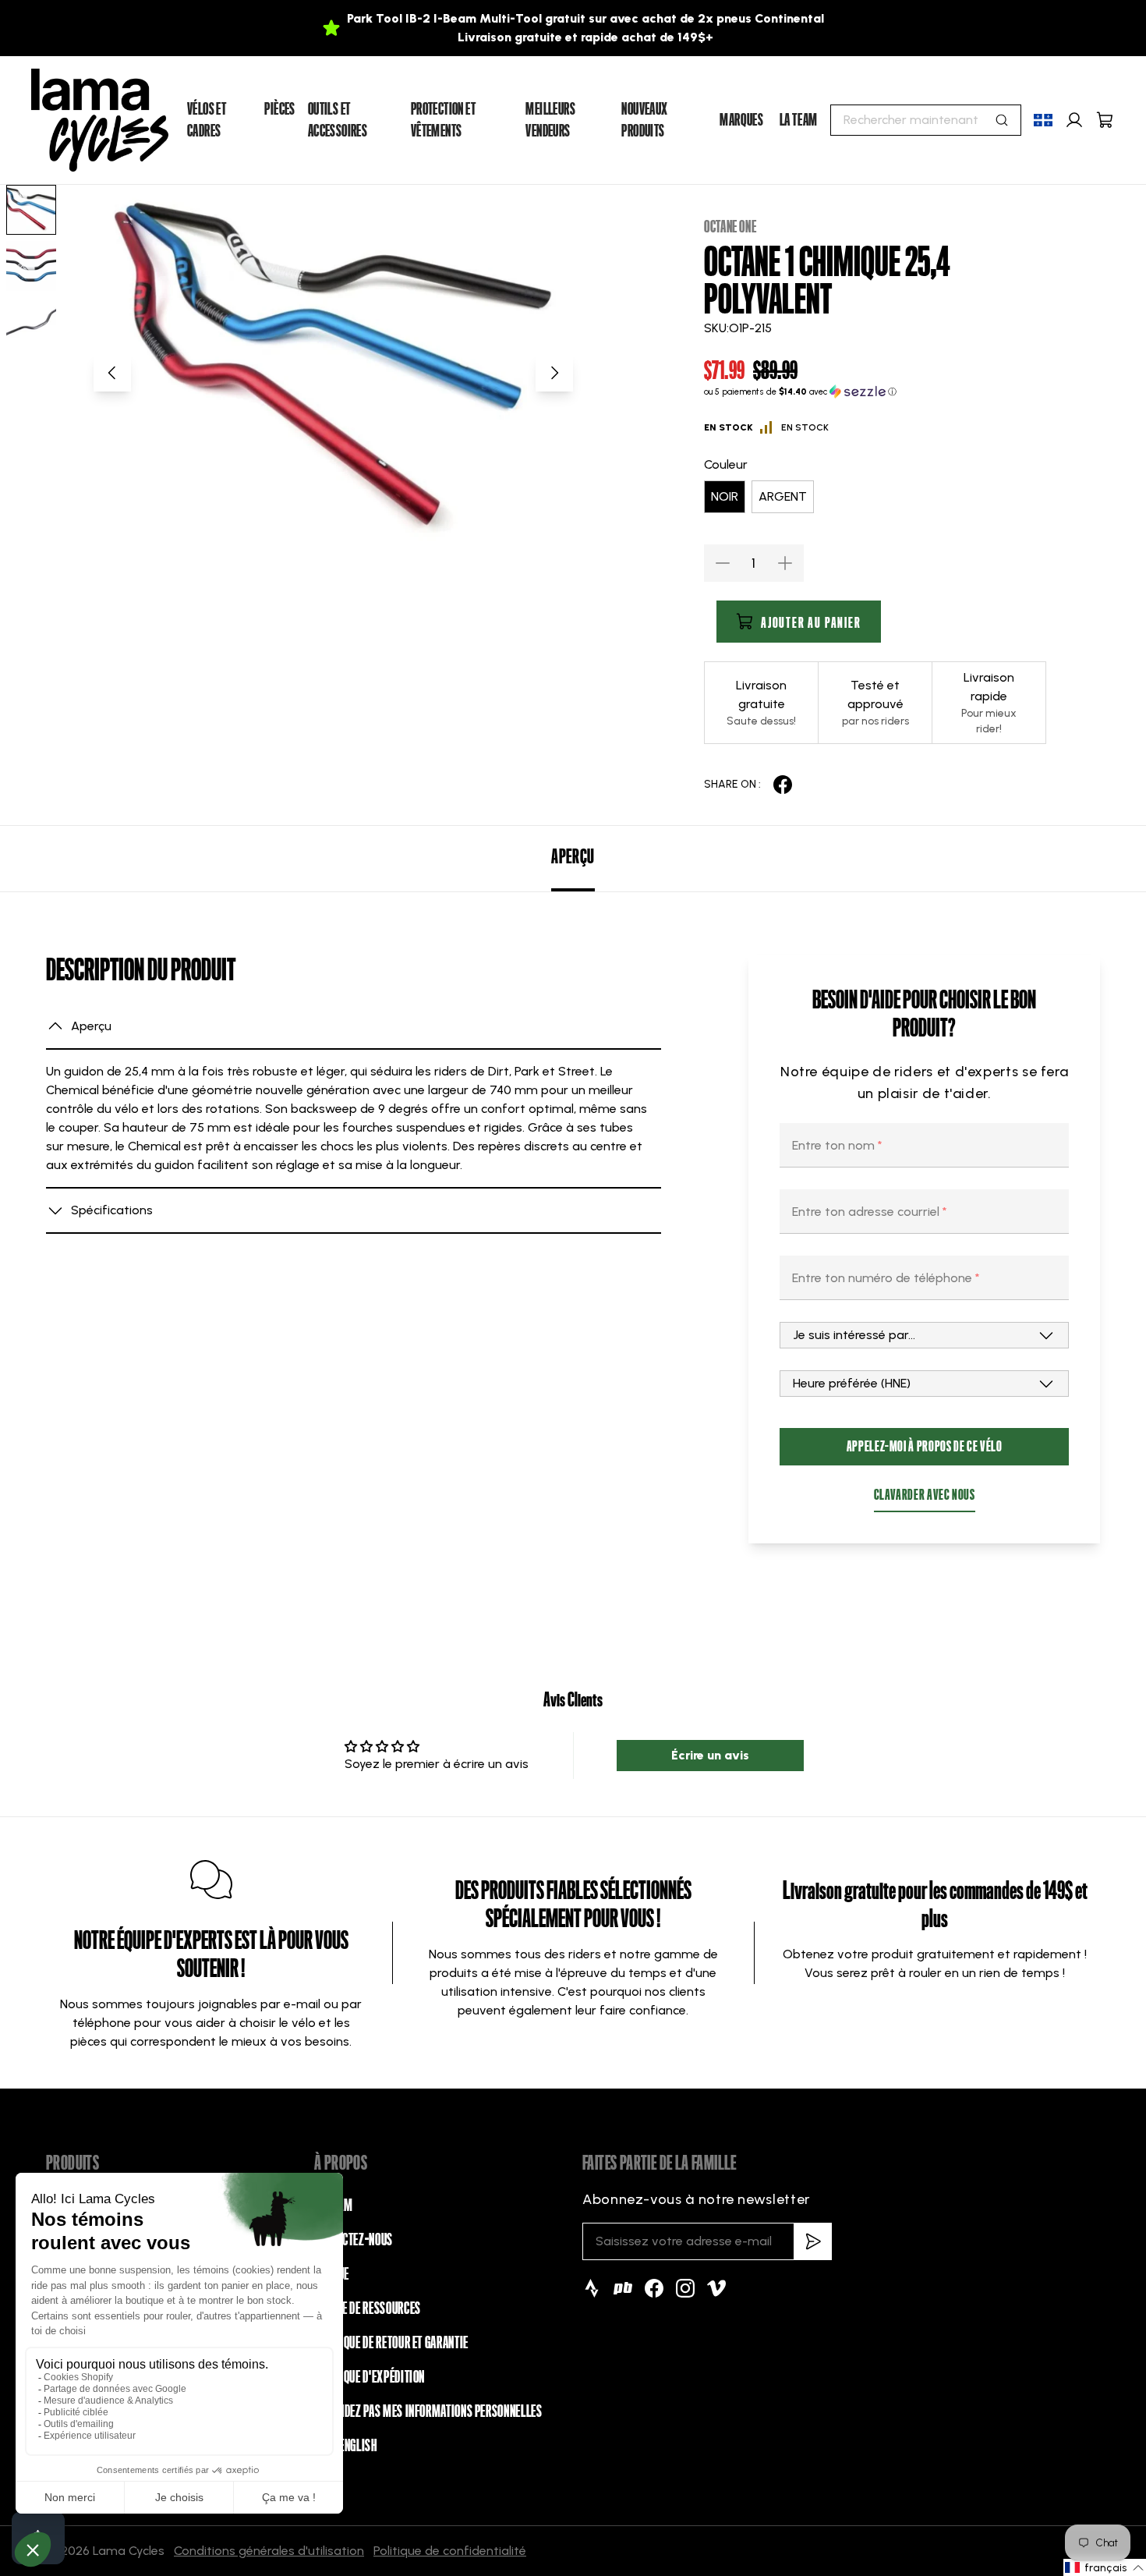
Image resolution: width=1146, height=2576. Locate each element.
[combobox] (926, 120)
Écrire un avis (710, 1755)
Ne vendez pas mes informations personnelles (428, 2411)
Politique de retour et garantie (391, 2343)
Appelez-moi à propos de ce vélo (925, 1446)
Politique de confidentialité (450, 2551)
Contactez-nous (354, 2240)
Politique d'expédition (370, 2377)
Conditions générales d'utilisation (269, 2551)
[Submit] (1002, 120)
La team (799, 120)
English (358, 2446)
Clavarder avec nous (925, 1495)
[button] (875, 392)
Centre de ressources (368, 2308)
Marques (741, 120)
